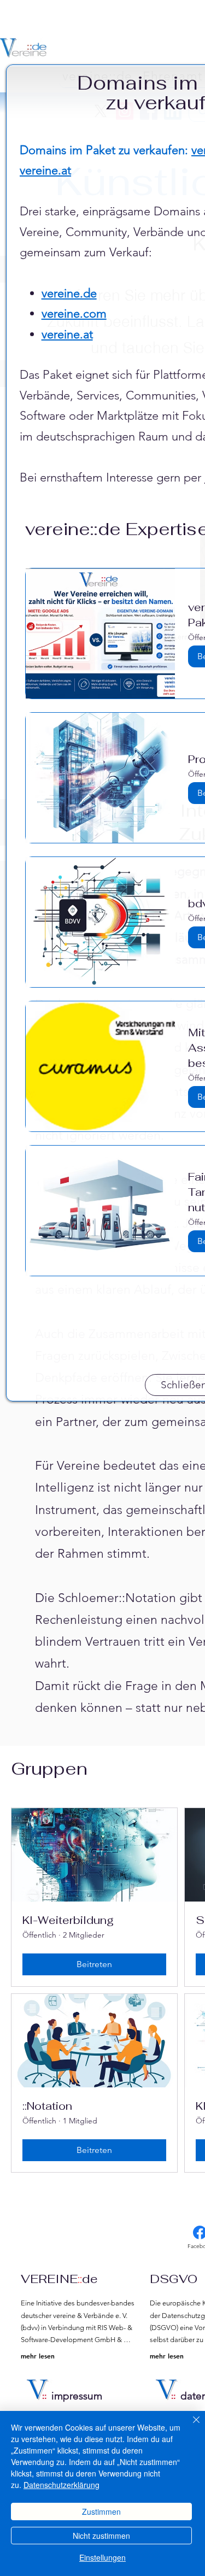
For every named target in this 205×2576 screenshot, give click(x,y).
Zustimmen (101, 2512)
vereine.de (69, 293)
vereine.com (74, 313)
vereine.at (45, 170)
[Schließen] (190, 2426)
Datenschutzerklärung (61, 2485)
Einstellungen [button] (102, 2557)
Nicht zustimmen (101, 2536)
